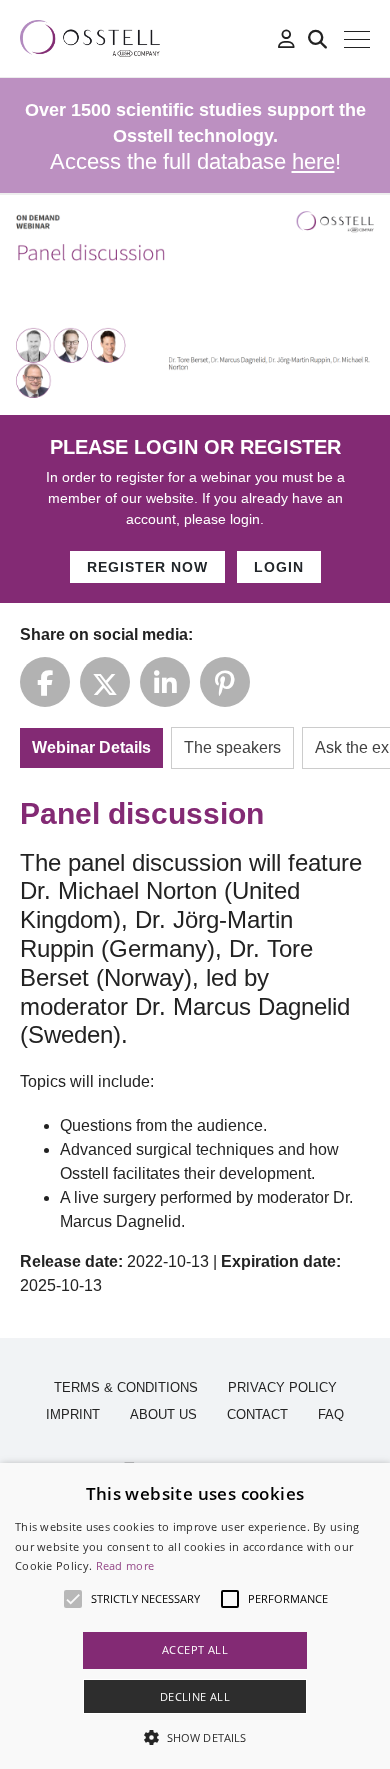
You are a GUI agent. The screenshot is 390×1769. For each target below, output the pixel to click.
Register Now (147, 567)
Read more (125, 1565)
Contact (257, 1414)
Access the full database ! (195, 137)
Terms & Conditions (126, 1387)
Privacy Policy (282, 1387)
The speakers (232, 747)
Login (279, 567)
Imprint (73, 1414)
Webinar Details (91, 747)
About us (163, 1414)
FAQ (331, 1414)
